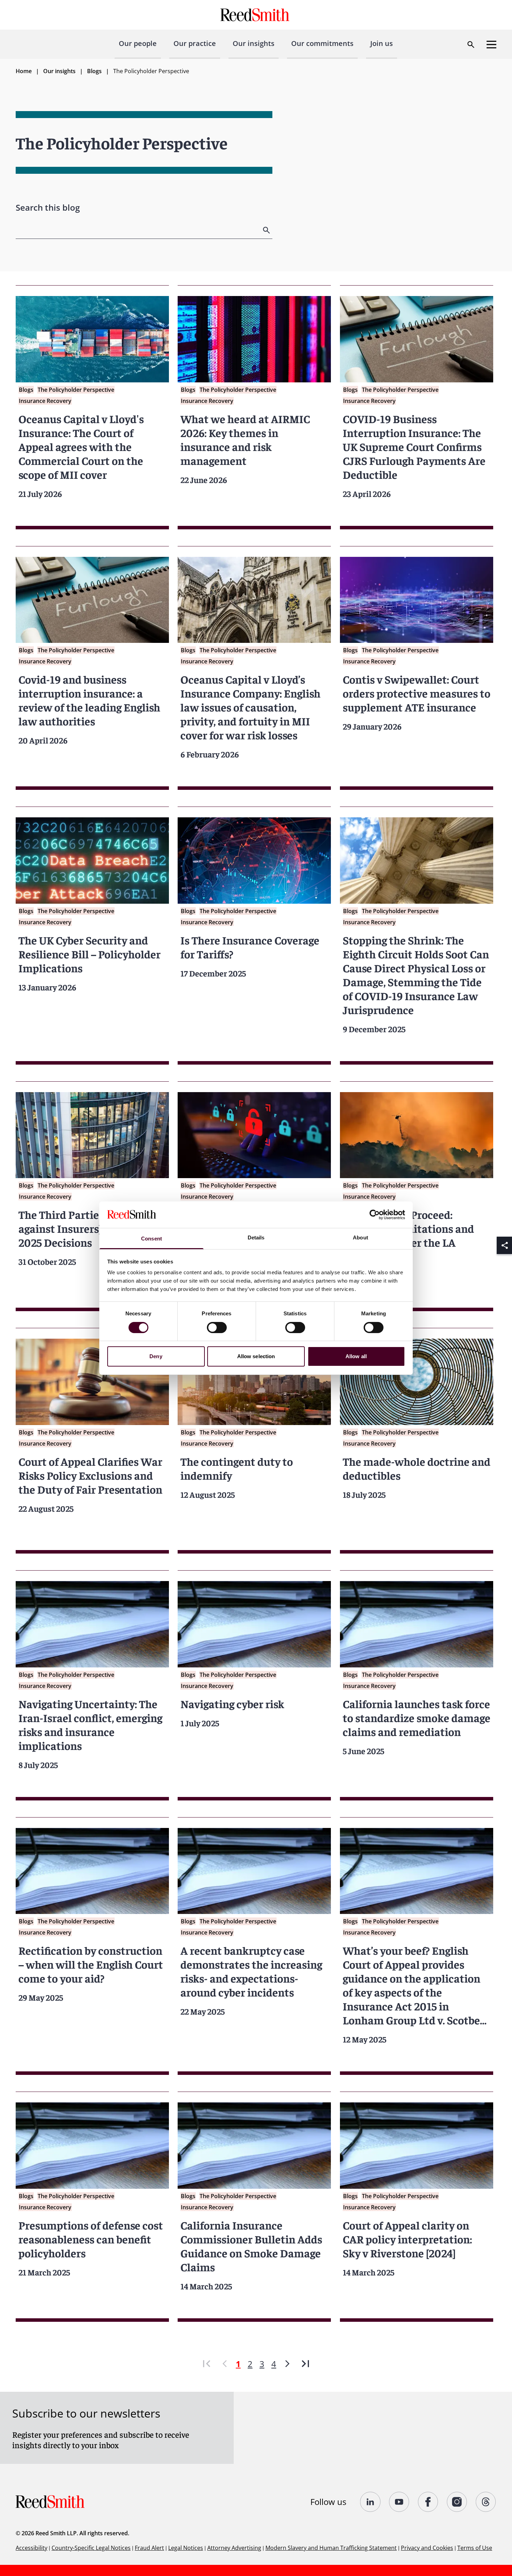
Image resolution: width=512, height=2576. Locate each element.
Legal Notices (186, 2548)
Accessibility (32, 2548)
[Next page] (287, 2364)
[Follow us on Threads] (486, 2502)
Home (24, 71)
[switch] (217, 1328)
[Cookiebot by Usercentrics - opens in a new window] (375, 1215)
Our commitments (322, 43)
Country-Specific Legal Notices (91, 2548)
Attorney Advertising (234, 2548)
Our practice (195, 43)
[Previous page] (225, 2364)
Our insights (254, 43)
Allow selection (256, 1356)
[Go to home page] (256, 15)
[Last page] (305, 2364)
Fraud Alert (149, 2548)
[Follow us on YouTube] (399, 2502)
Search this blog (48, 207)
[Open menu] (491, 45)
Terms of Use (475, 2548)
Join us (382, 43)
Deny (156, 1356)
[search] (267, 230)
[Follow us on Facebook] (428, 2502)
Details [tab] (256, 1238)
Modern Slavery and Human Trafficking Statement (331, 2548)
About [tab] (360, 1238)
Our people (138, 43)
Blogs (94, 71)
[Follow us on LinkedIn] (370, 2502)
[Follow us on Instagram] (457, 2502)
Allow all (356, 1356)
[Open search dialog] (471, 45)
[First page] (207, 2364)
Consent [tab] (152, 1239)
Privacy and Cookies (427, 2548)
